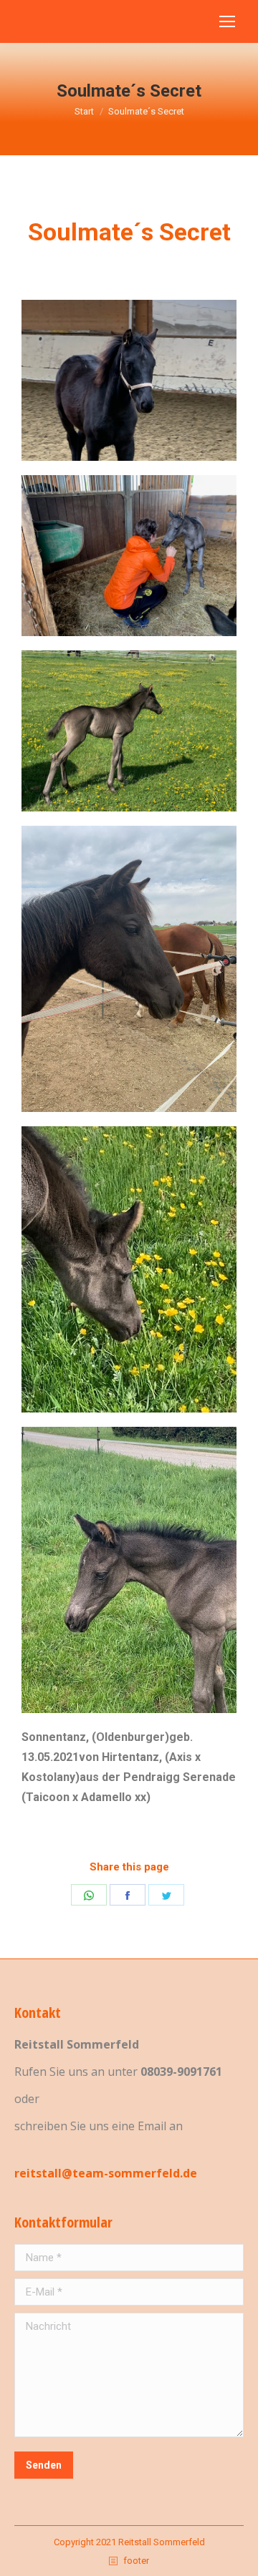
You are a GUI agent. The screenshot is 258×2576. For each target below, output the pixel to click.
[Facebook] (128, 1895)
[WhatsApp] (89, 1895)
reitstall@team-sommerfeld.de (106, 2173)
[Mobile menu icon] (227, 21)
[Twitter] (166, 1895)
